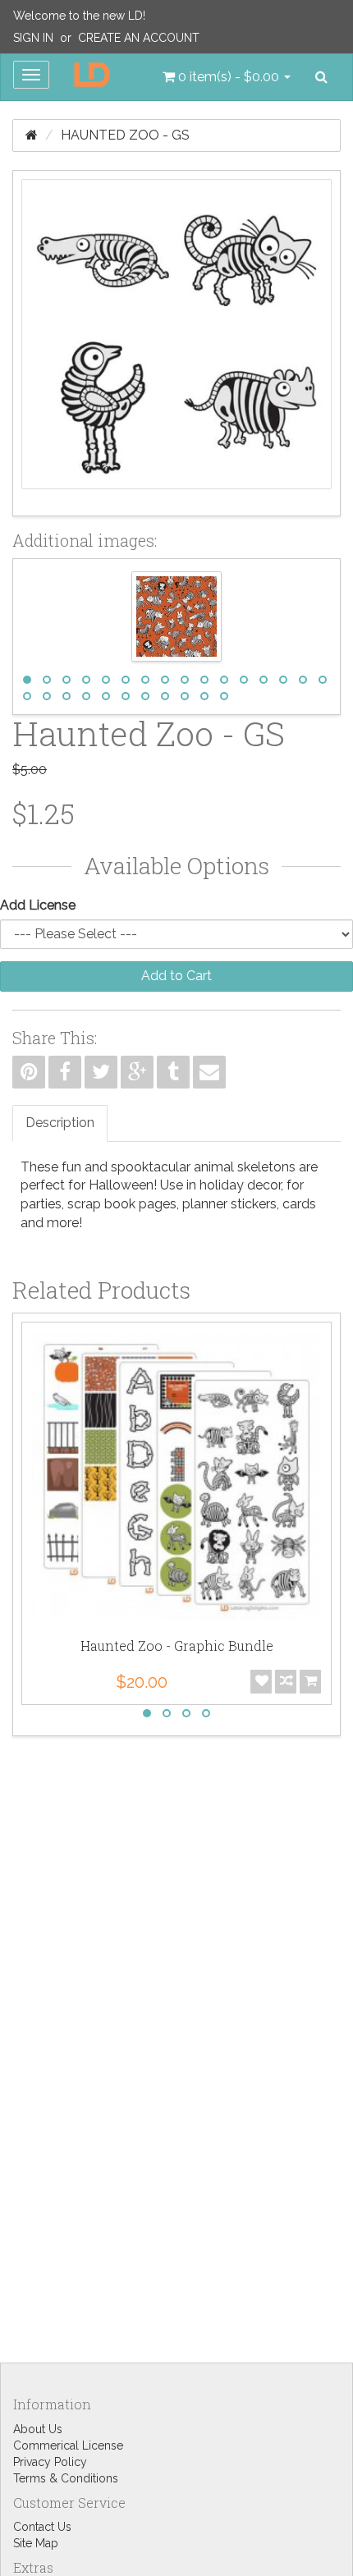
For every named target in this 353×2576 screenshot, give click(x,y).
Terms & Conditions (66, 2478)
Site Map (36, 2543)
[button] (227, 77)
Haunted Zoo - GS (125, 135)
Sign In (33, 38)
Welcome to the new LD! (79, 16)
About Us (38, 2429)
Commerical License (68, 2445)
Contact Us (42, 2527)
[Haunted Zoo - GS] (176, 343)
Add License (38, 905)
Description (60, 1123)
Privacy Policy (50, 2462)
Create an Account (139, 38)
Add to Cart (176, 976)
